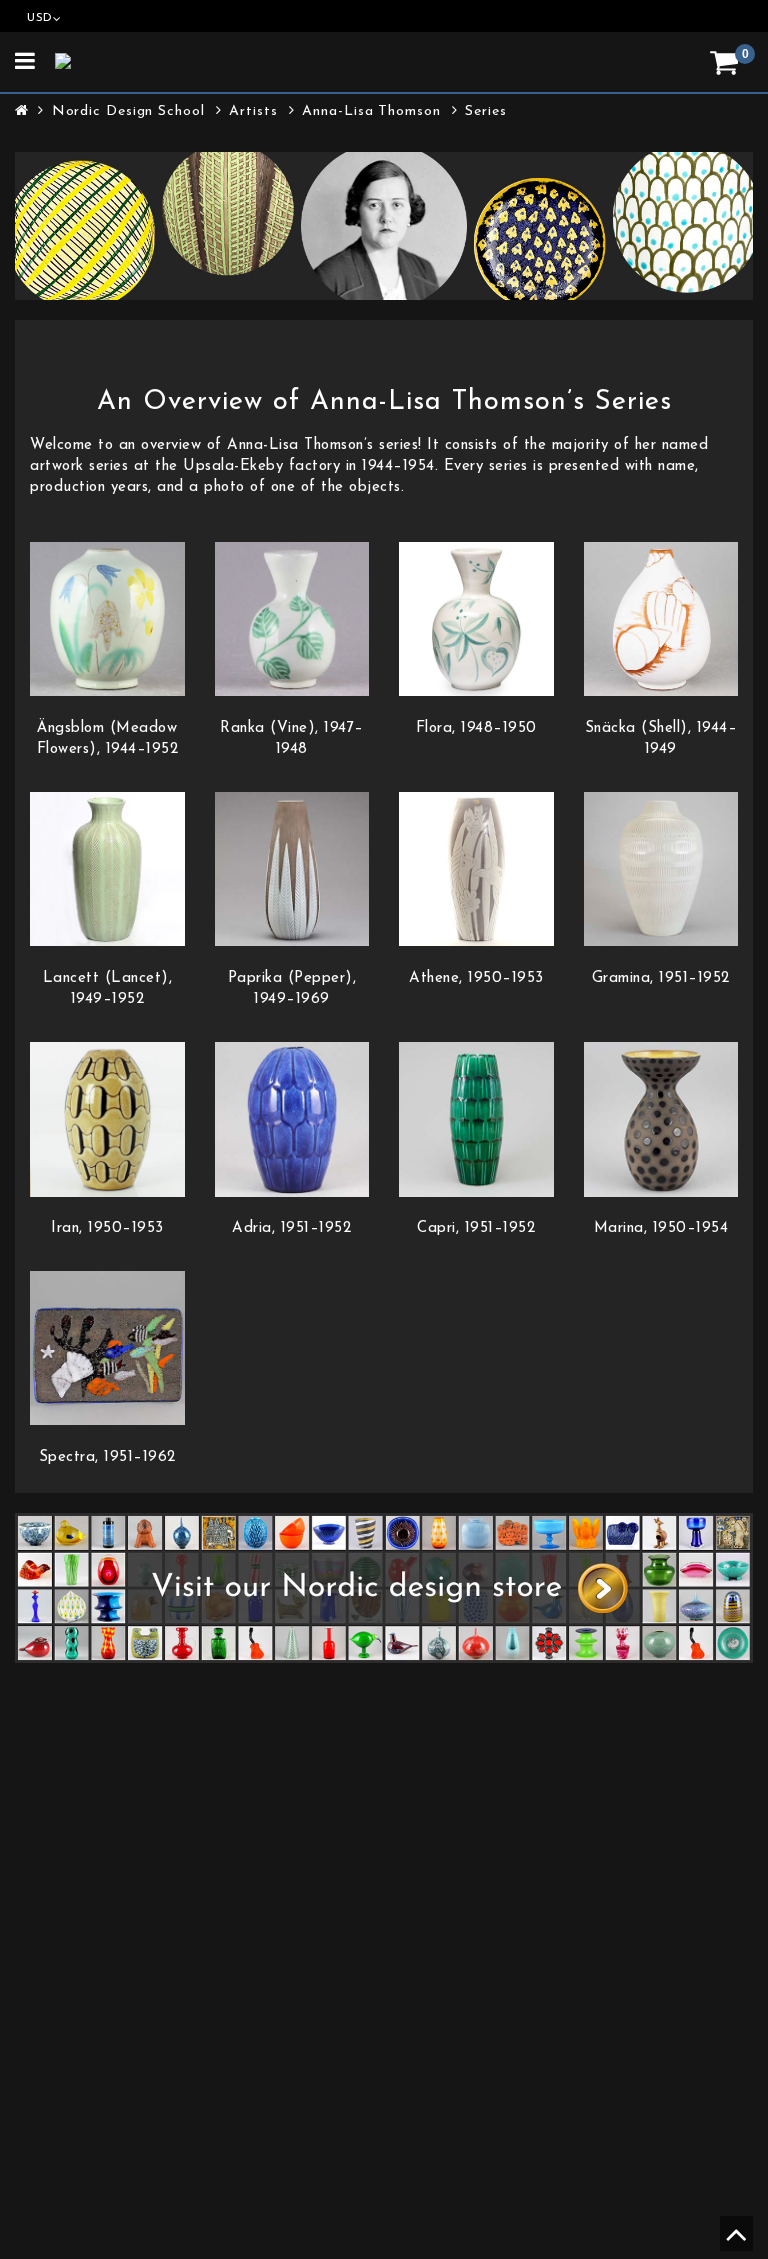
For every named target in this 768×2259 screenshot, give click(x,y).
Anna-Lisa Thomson (371, 111)
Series (485, 111)
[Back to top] (733, 2242)
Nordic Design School (128, 111)
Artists (253, 111)
